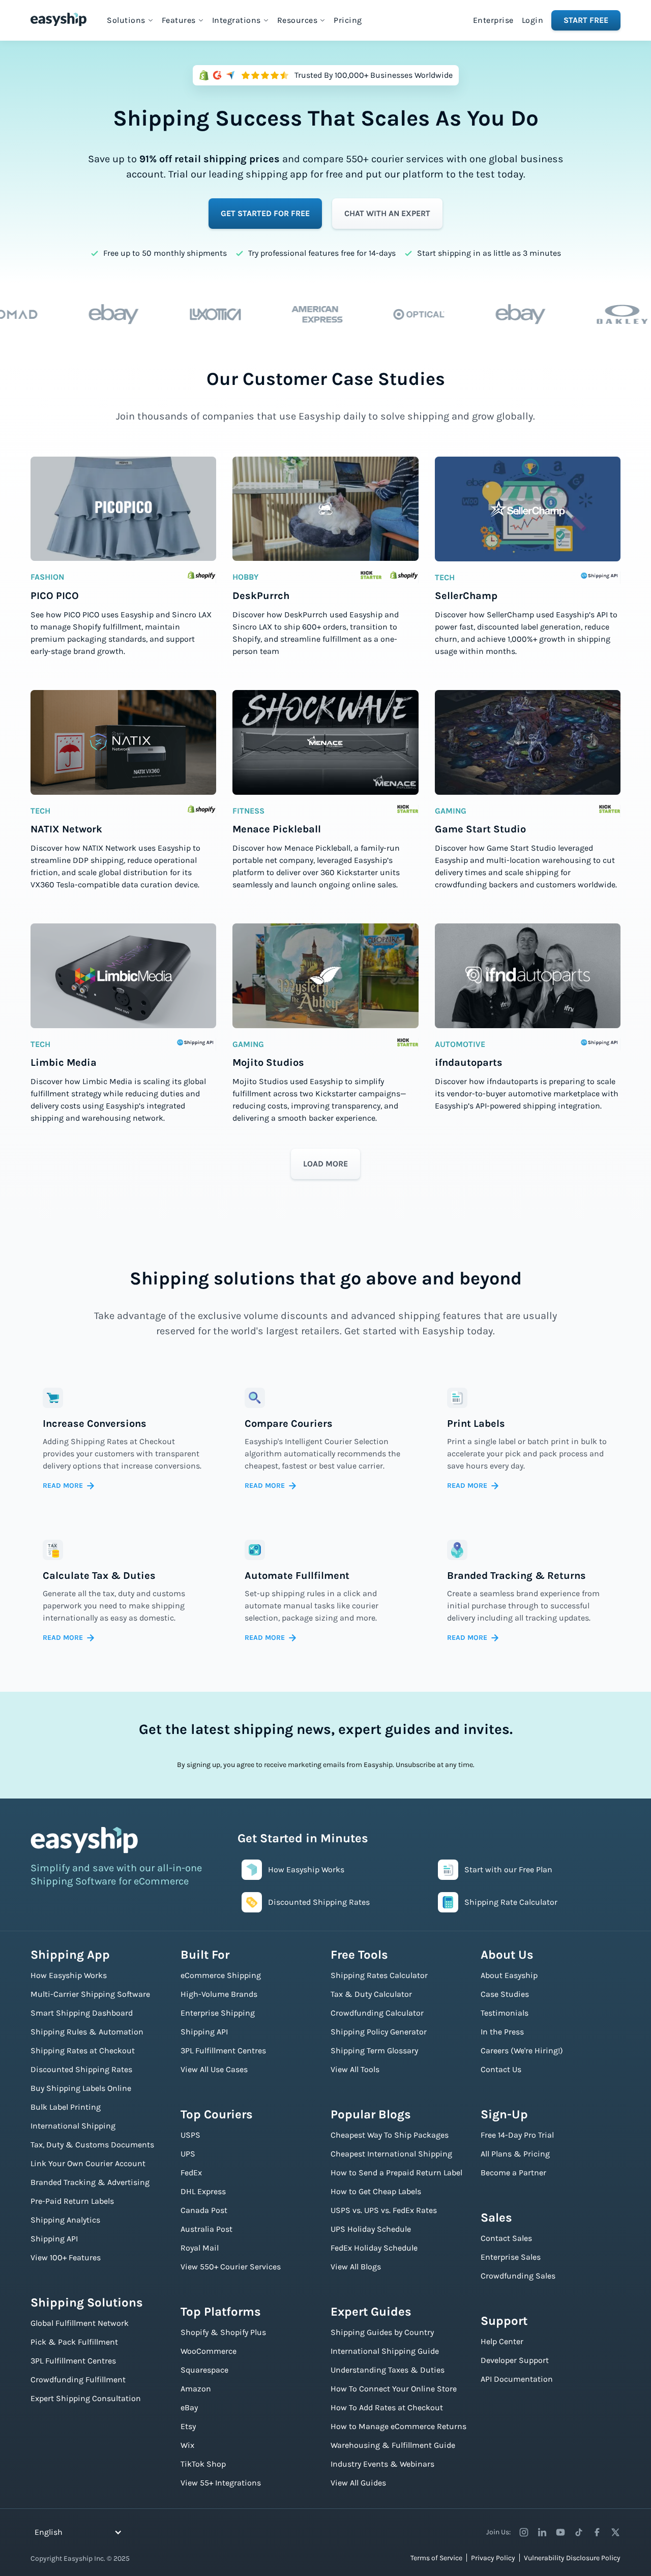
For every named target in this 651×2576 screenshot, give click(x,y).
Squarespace (204, 2370)
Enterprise (493, 20)
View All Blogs (356, 2267)
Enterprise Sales (511, 2257)
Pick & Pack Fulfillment (74, 2342)
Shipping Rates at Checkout (83, 2050)
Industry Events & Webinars (382, 2464)
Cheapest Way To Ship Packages (390, 2135)
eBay (189, 2407)
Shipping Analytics (65, 2220)
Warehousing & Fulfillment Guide (393, 2445)
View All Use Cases (214, 2069)
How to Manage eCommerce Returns (398, 2426)
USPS (190, 2135)
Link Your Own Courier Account (88, 2163)
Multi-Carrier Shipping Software (90, 1994)
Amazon (196, 2389)
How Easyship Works (69, 1975)
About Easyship (509, 1975)
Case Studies (505, 1994)
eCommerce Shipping (221, 1975)
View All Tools (355, 2069)
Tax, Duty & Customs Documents (92, 2145)
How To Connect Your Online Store (394, 2389)
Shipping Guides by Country (382, 2332)
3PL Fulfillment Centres (73, 2361)
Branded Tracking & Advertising (90, 2182)
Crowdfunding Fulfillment (78, 2379)
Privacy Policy (493, 2558)
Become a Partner (513, 2173)
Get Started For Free (265, 213)
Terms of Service (436, 2558)
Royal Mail (200, 2248)
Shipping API (54, 2239)
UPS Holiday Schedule (371, 2229)
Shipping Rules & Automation (87, 2032)
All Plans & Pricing (515, 2154)
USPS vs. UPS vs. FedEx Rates (384, 2210)
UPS (188, 2154)
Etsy (188, 2426)
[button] (130, 20)
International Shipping (73, 2126)
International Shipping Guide (385, 2351)
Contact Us (501, 2069)
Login (533, 20)
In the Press (502, 2032)
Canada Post (204, 2210)
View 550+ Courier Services (231, 2267)
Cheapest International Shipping (391, 2154)
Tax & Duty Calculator (371, 1994)
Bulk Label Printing (66, 2107)
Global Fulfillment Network (80, 2323)
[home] (58, 19)
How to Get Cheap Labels (376, 2191)
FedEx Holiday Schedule (374, 2248)
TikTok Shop (203, 2464)
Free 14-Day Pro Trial (517, 2135)
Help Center (502, 2341)
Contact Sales (506, 2238)
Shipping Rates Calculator (379, 1975)
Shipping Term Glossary (374, 2050)
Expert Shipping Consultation (86, 2398)
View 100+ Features (66, 2257)
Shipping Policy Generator (379, 2032)
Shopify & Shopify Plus (223, 2332)
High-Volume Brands (219, 1994)
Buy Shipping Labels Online (81, 2088)
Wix (187, 2445)
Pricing (348, 20)
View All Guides (358, 2483)
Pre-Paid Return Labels (72, 2201)
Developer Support (515, 2360)
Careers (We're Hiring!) (522, 2050)
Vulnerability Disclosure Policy (572, 2558)
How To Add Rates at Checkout (387, 2407)
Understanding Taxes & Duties (388, 2370)
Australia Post (206, 2229)
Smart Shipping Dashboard (82, 2013)
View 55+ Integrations (221, 2483)
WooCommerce (209, 2351)
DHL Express (203, 2191)
